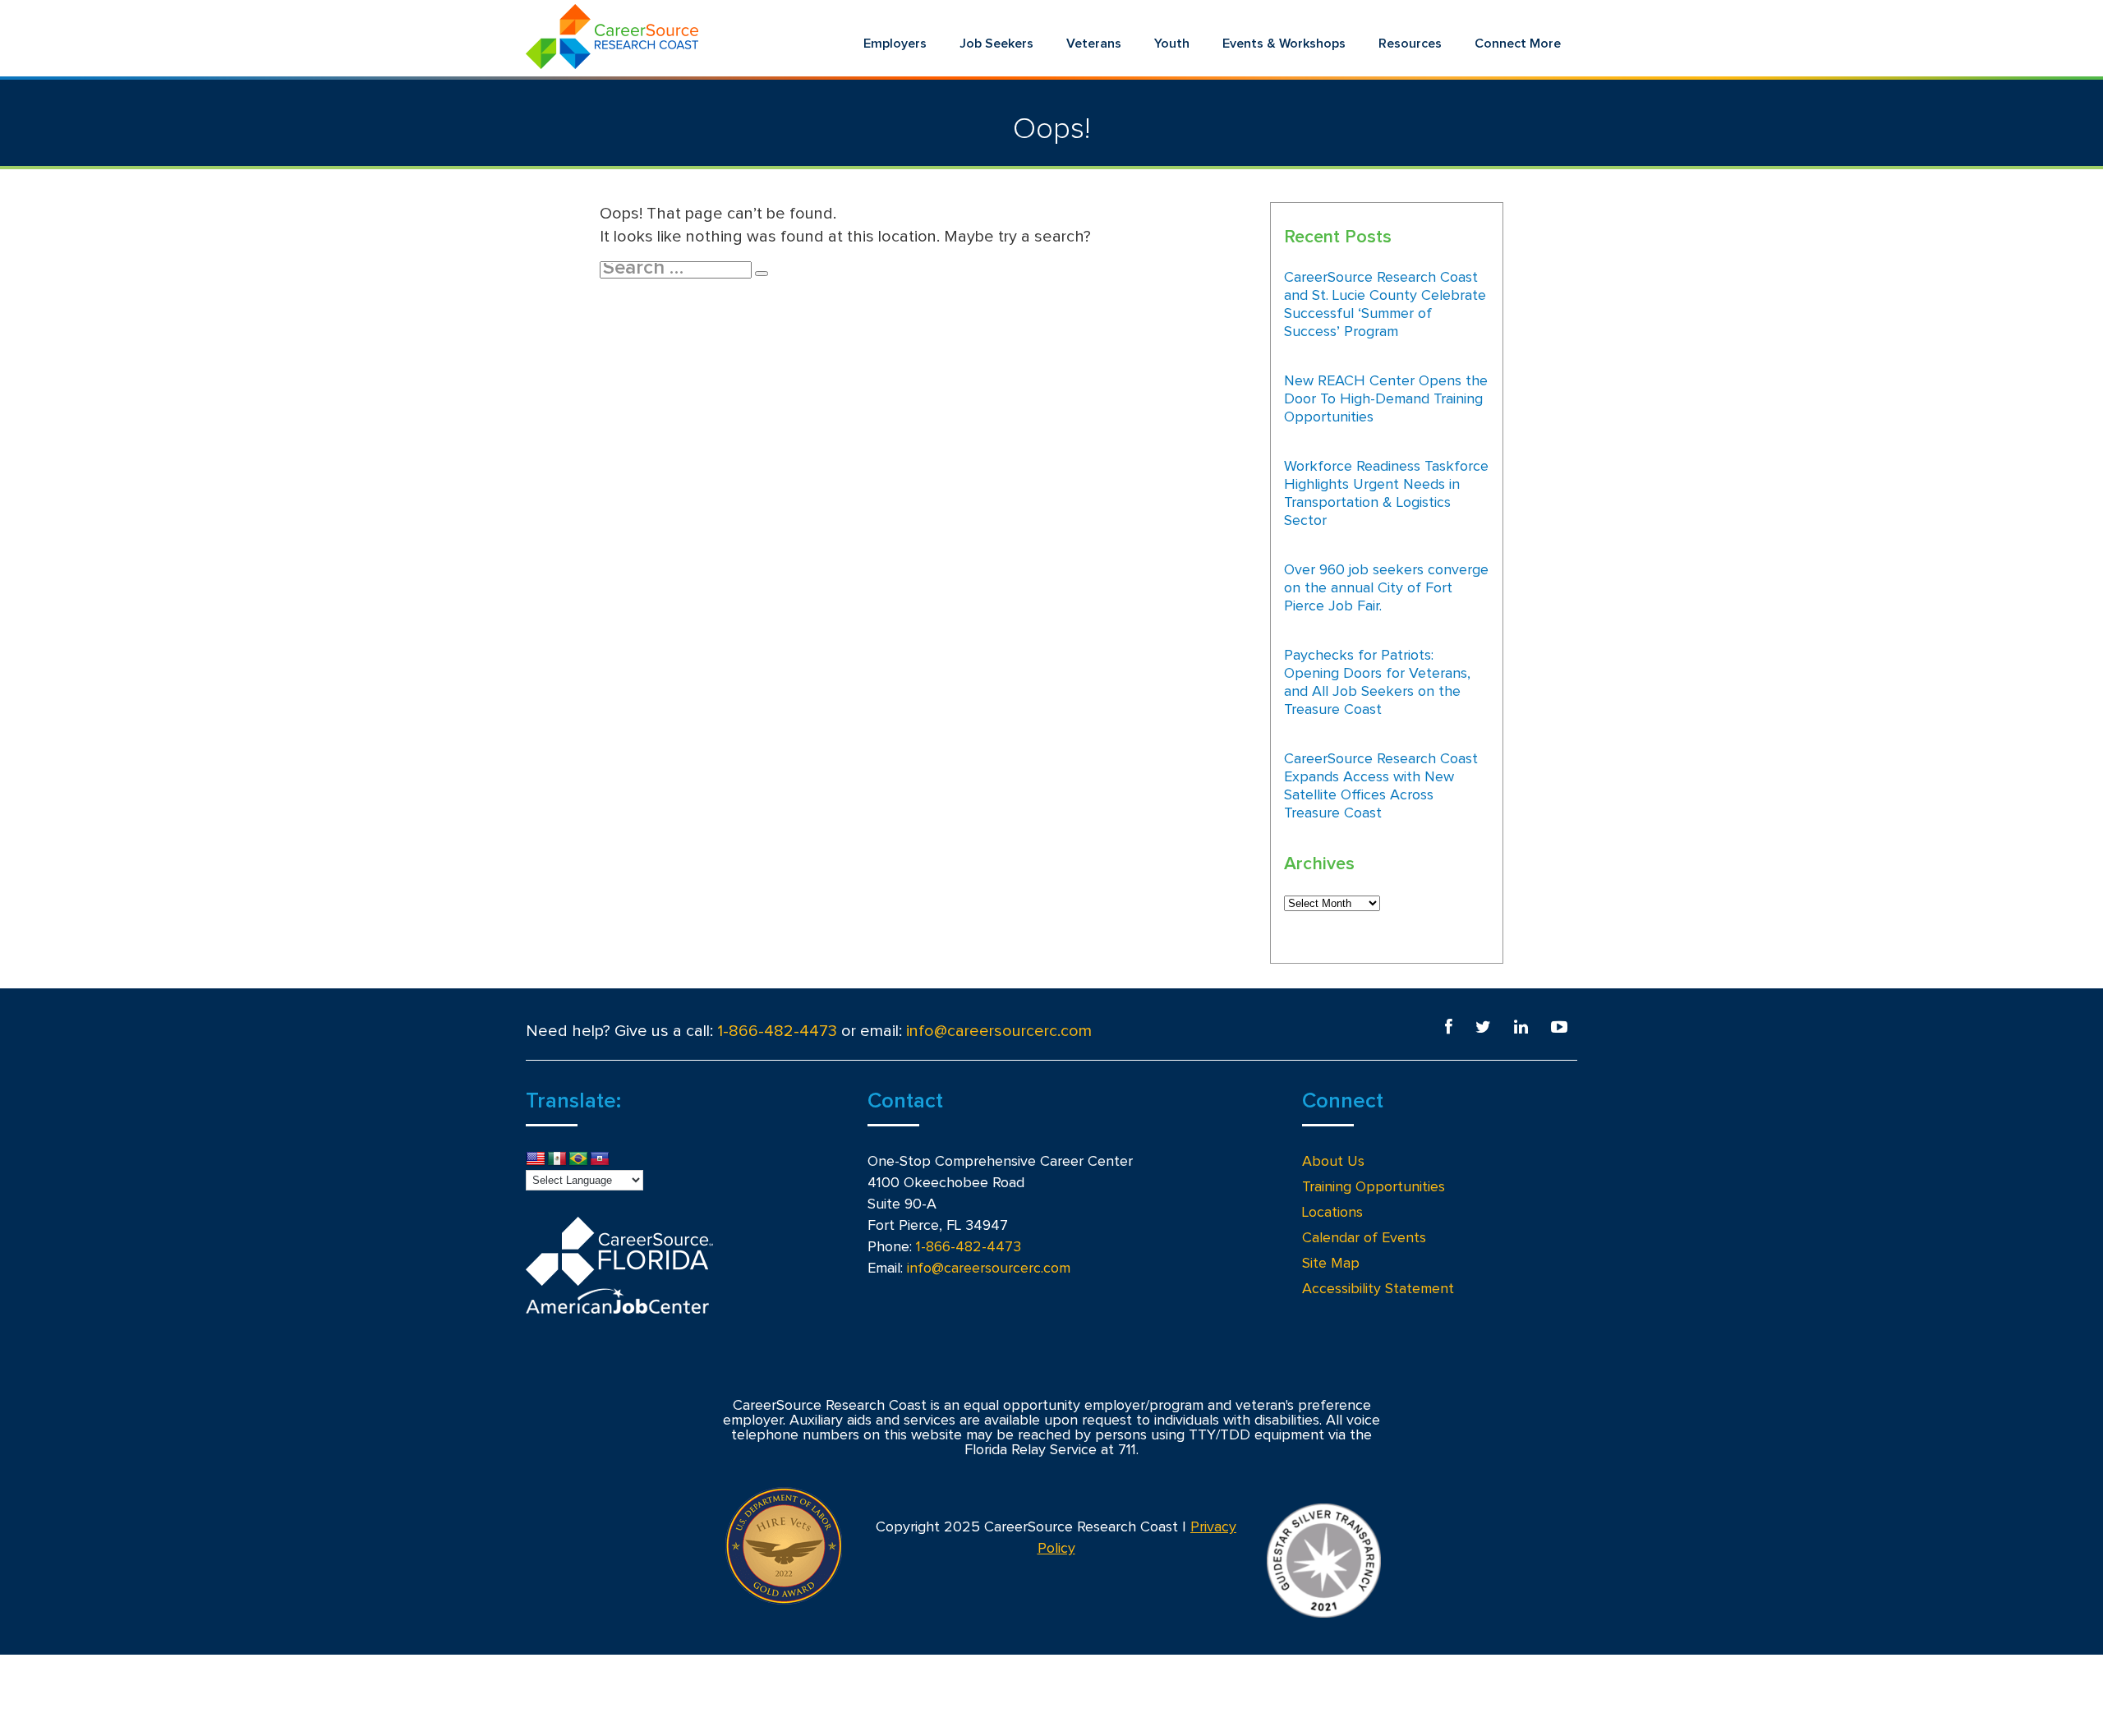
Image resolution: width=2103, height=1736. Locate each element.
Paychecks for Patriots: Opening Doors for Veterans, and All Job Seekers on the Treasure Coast (1377, 683)
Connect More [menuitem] (1518, 44)
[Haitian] (600, 1159)
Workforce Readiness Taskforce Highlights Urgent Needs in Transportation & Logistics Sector (1386, 494)
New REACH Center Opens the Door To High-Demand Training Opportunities (1386, 399)
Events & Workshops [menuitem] (1284, 44)
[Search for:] (677, 269)
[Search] (762, 274)
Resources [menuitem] (1410, 44)
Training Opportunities (1374, 1187)
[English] (536, 1159)
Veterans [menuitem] (1094, 44)
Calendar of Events (1364, 1238)
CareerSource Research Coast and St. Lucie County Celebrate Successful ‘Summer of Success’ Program (1385, 305)
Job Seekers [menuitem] (996, 44)
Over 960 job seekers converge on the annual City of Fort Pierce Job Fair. (1386, 588)
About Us (1333, 1162)
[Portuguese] (578, 1159)
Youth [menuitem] (1172, 44)
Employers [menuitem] (895, 44)
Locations (1332, 1213)
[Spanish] (557, 1159)
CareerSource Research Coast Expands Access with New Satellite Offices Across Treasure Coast (1381, 786)
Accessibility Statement (1378, 1289)
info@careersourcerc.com (999, 1031)
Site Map (1331, 1264)
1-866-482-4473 (777, 1031)
